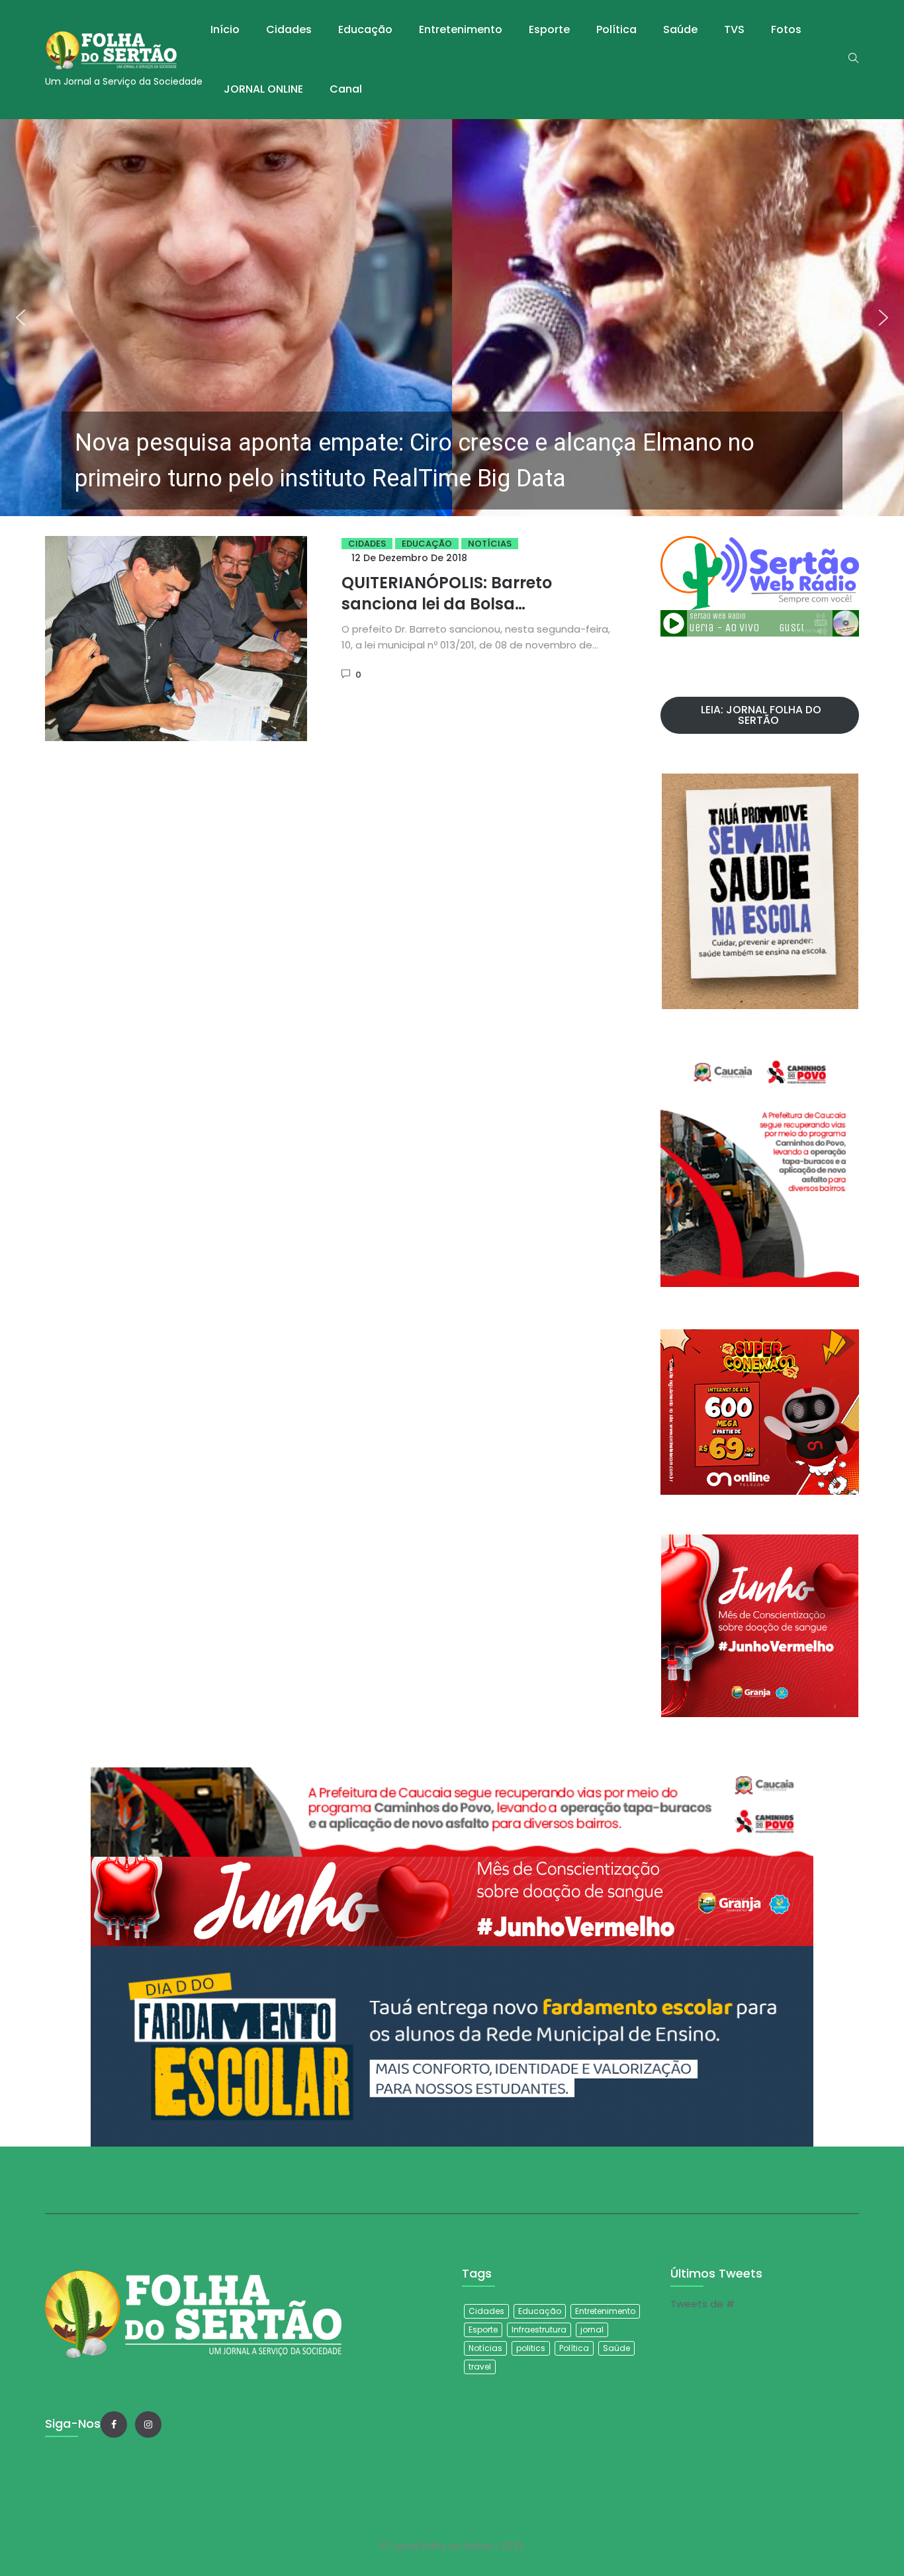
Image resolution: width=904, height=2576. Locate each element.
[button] (452, 318)
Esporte (549, 29)
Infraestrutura (539, 2330)
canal (346, 89)
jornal (592, 2330)
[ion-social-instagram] (148, 2424)
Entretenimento (461, 29)
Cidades (289, 29)
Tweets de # (702, 2304)
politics (531, 2348)
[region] (452, 318)
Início (225, 29)
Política (616, 29)
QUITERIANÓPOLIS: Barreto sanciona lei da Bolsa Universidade (447, 604)
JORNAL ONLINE (263, 89)
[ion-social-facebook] (114, 2424)
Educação (365, 29)
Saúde (680, 29)
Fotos (786, 29)
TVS (734, 29)
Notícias (490, 544)
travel (480, 2367)
